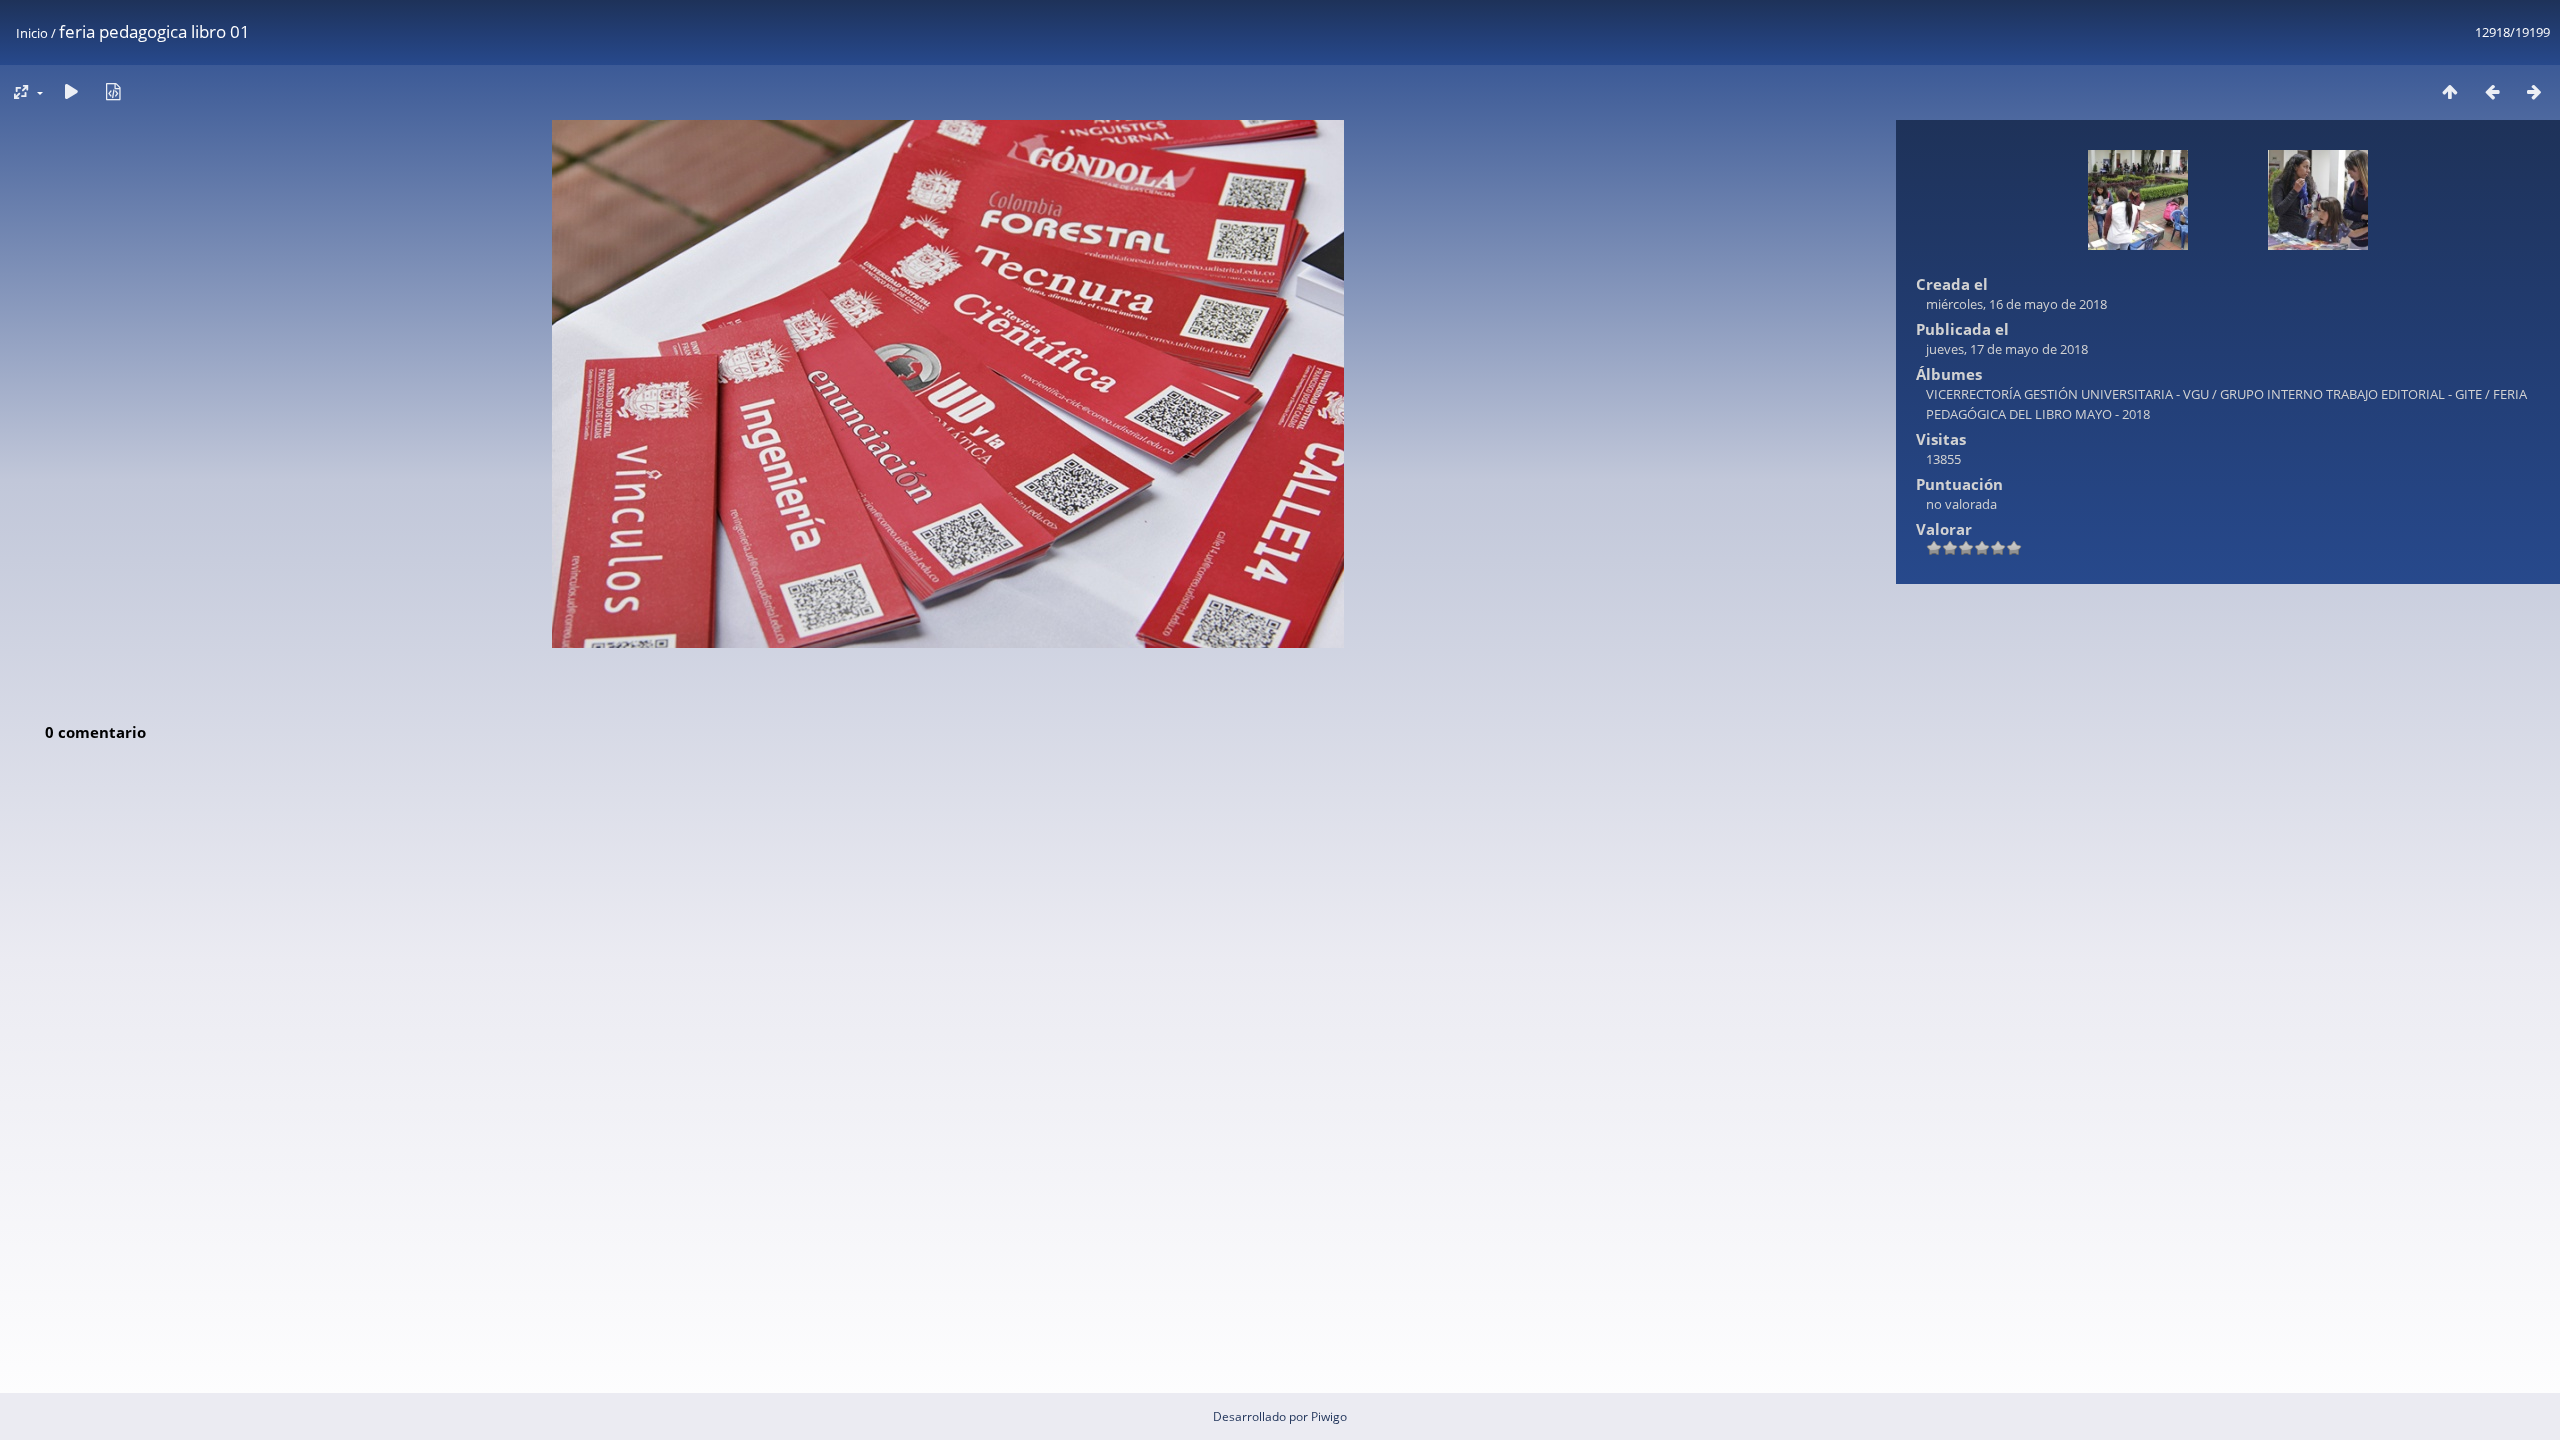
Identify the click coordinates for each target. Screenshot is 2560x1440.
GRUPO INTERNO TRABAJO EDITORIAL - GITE (2351, 394)
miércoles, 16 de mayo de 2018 (2016, 304)
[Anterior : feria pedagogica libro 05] (2492, 91)
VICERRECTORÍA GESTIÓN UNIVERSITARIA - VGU (2067, 394)
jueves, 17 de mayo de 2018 (2007, 349)
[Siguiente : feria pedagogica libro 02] (2534, 91)
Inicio (32, 33)
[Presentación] (71, 91)
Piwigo (1329, 1416)
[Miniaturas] (2450, 91)
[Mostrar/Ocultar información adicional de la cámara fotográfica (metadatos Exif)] (113, 91)
